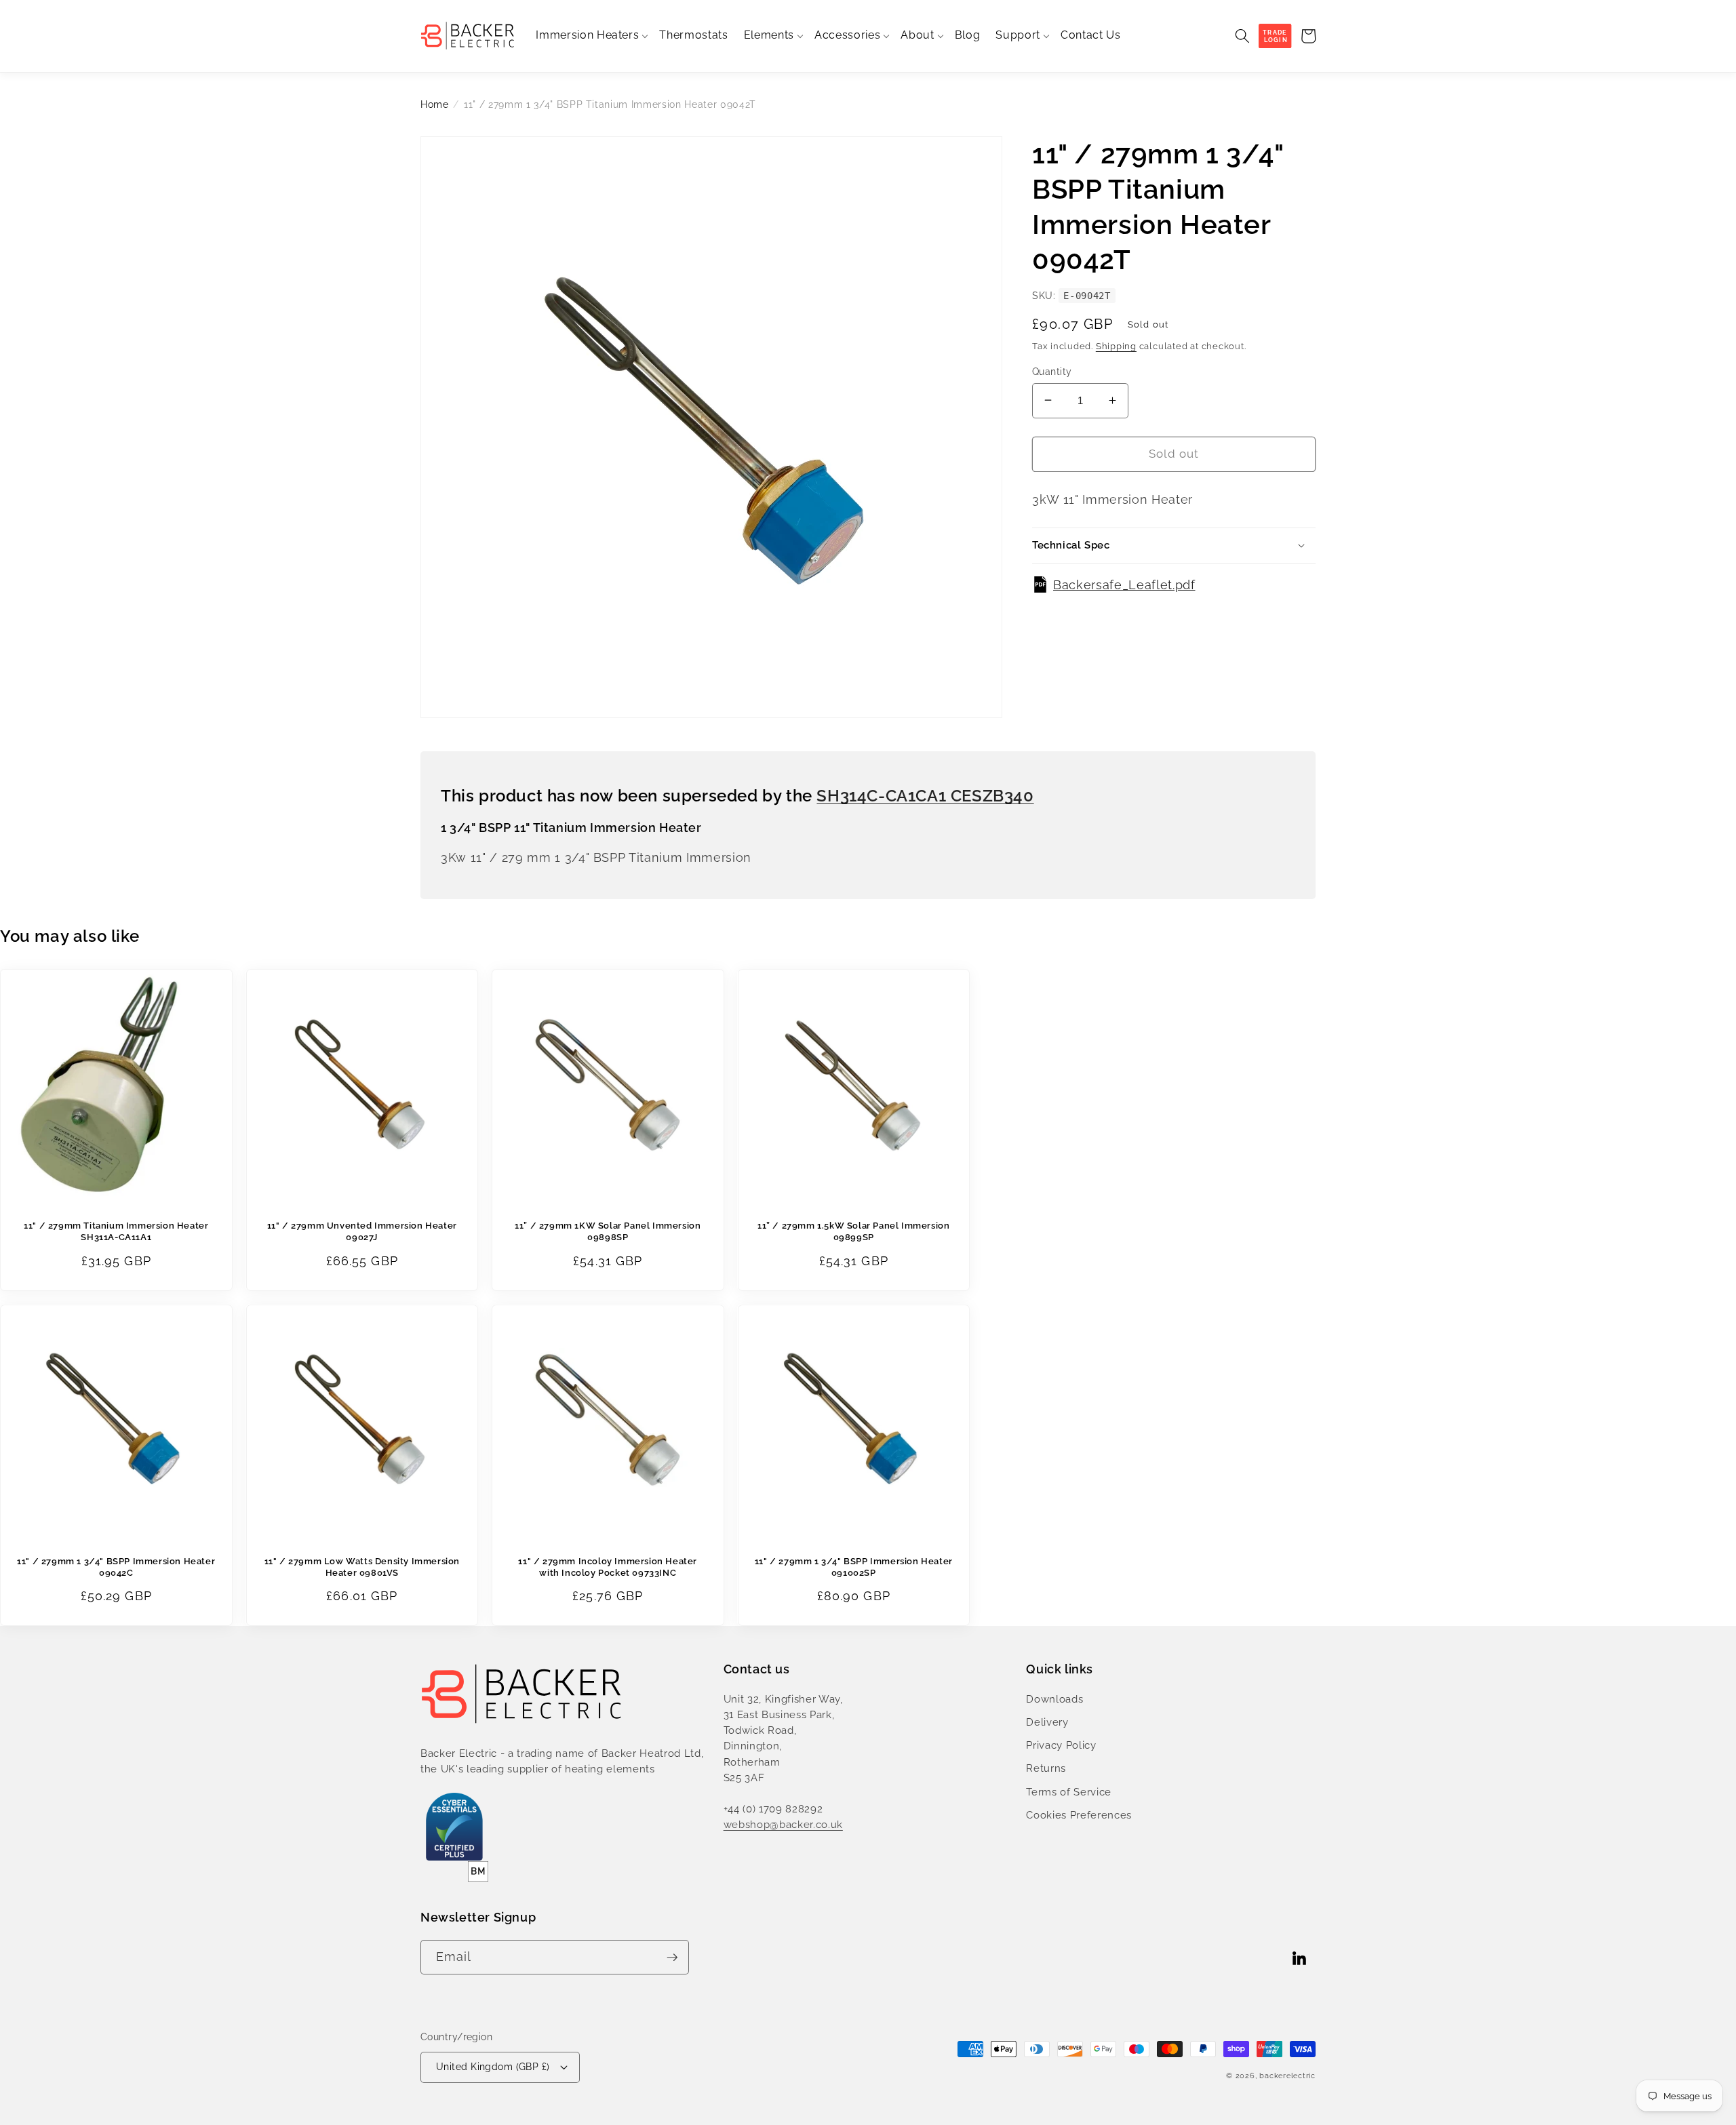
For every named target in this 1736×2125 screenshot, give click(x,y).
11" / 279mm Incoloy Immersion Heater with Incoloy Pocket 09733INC (608, 1567)
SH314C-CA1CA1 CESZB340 (925, 796)
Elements (769, 35)
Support (1018, 35)
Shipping (1116, 345)
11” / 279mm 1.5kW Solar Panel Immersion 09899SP (853, 1231)
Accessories (847, 35)
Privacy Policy (1061, 1745)
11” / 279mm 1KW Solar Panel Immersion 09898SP (608, 1231)
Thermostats (693, 35)
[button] (1242, 36)
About (917, 35)
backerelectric (1287, 2076)
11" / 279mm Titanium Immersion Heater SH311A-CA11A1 (116, 1231)
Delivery (1047, 1722)
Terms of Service (1069, 1792)
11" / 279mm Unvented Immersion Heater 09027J (362, 1231)
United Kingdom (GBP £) (493, 2067)
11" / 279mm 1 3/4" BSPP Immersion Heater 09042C (116, 1567)
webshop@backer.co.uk (783, 1825)
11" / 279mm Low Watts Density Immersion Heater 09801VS (362, 1567)
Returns (1046, 1768)
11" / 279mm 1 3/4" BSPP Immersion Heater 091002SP (854, 1567)
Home (435, 104)
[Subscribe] (672, 1958)
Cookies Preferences (1079, 1815)
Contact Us (1091, 35)
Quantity (1052, 371)
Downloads (1054, 1699)
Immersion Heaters (587, 35)
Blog (968, 35)
